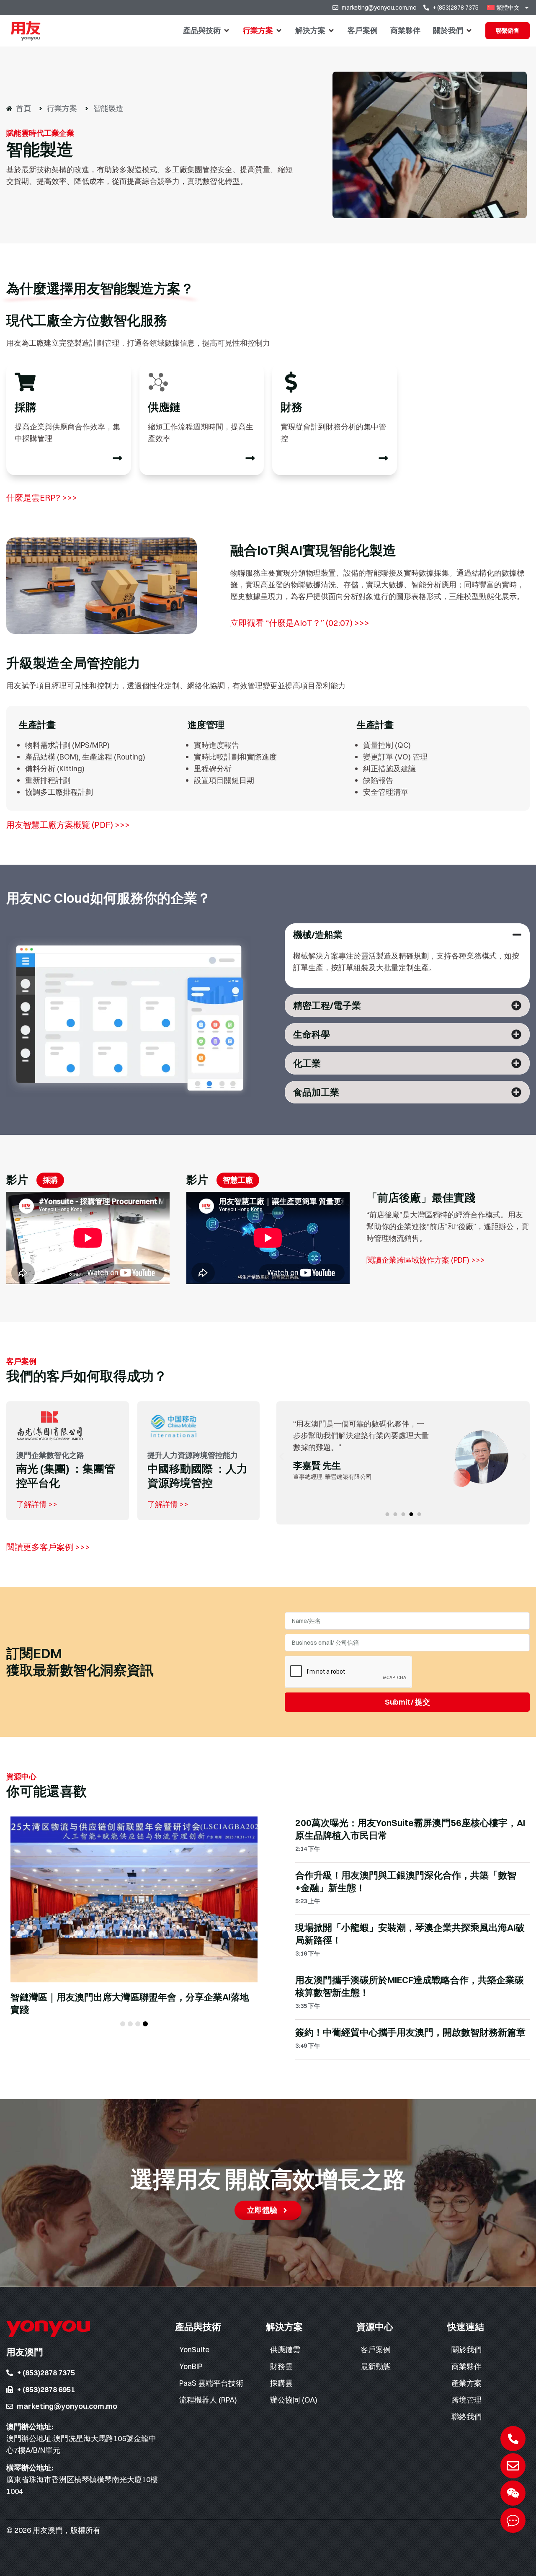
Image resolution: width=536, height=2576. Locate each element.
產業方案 (466, 2383)
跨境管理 (466, 2400)
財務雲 (281, 2366)
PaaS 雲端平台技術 (211, 2383)
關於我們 (466, 2350)
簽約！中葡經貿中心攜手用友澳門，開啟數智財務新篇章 (410, 2032)
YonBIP (191, 2366)
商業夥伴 (466, 2366)
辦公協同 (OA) (294, 2400)
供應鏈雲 (285, 2350)
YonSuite (194, 2350)
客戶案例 (376, 2350)
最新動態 (376, 2366)
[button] (207, 31)
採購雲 (281, 2383)
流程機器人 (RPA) (208, 2400)
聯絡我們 (466, 2417)
